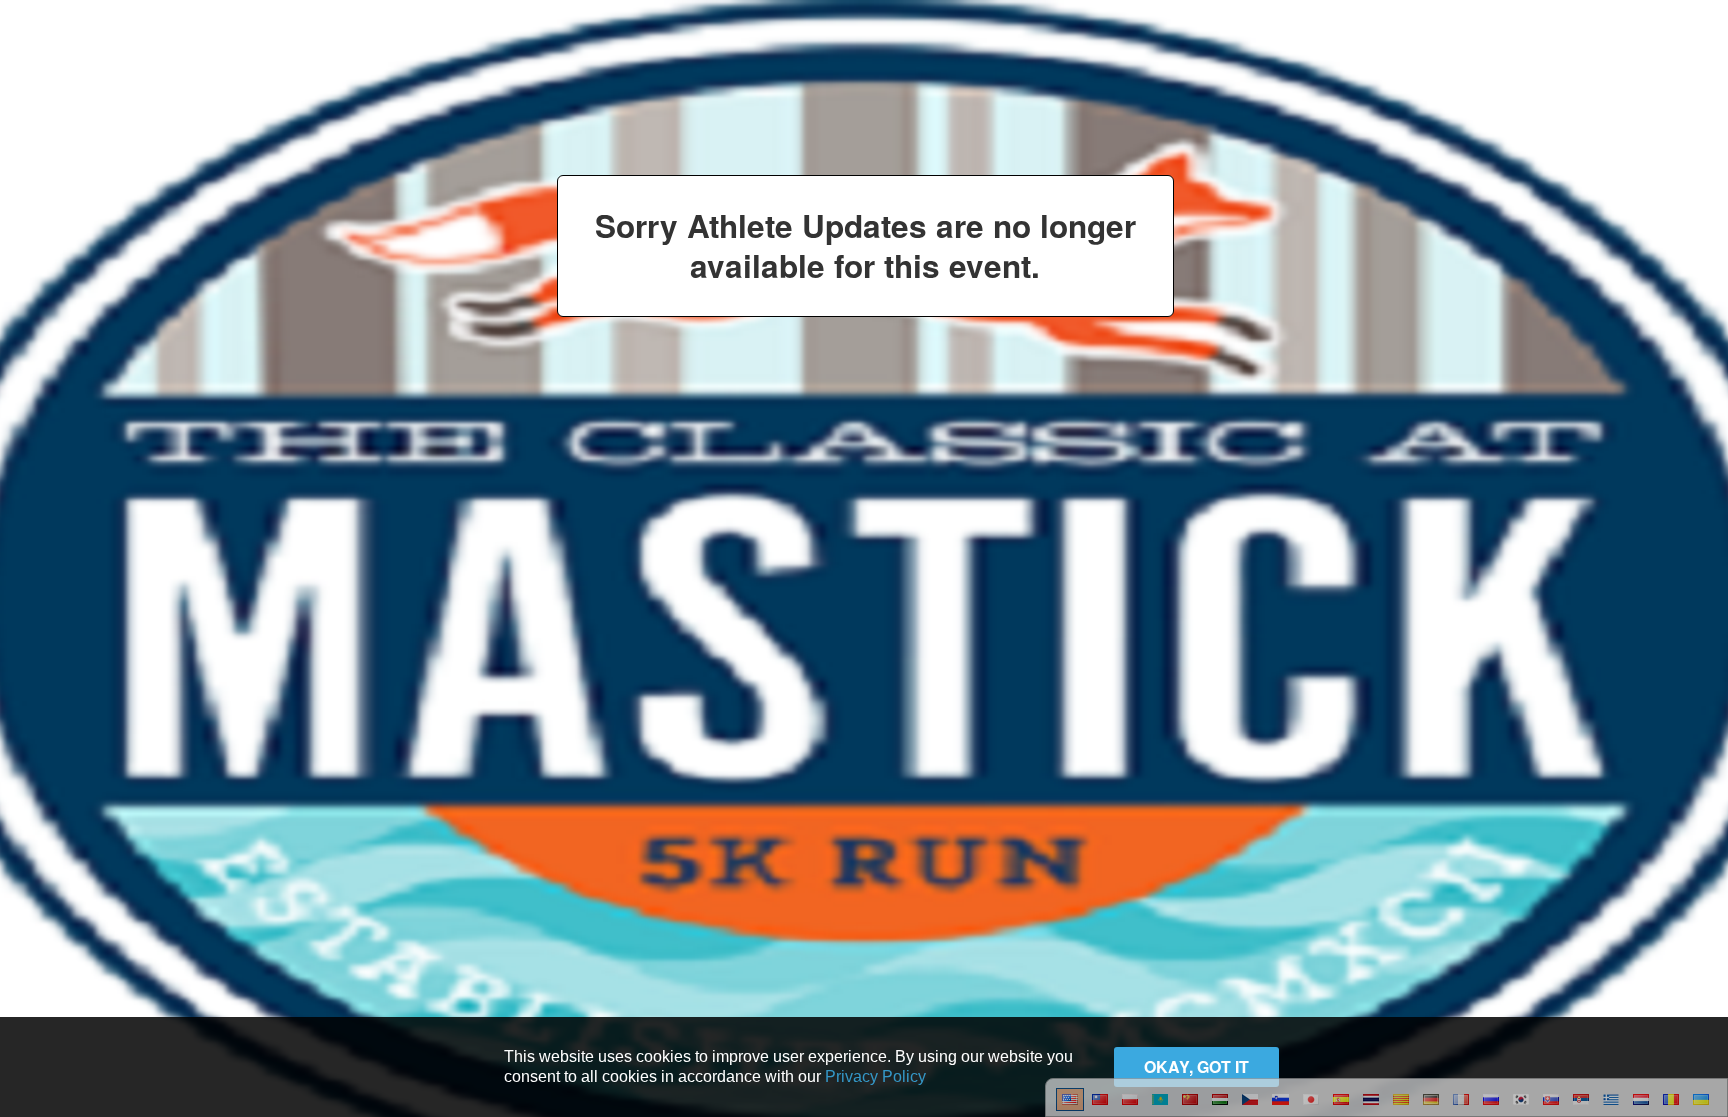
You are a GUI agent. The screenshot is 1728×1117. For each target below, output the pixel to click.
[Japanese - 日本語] (1311, 1097)
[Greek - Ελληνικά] (1611, 1097)
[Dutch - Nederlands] (1641, 1097)
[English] (1070, 1097)
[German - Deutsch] (1431, 1097)
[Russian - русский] (1491, 1097)
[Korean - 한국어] (1521, 1097)
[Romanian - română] (1671, 1097)
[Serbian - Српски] (1581, 1097)
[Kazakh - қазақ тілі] (1160, 1097)
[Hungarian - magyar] (1220, 1097)
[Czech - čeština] (1250, 1097)
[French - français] (1461, 1097)
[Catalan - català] (1401, 1097)
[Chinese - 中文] (1100, 1097)
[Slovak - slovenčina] (1551, 1097)
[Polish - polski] (1130, 1097)
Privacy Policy (875, 1076)
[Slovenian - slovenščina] (1280, 1097)
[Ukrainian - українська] (1701, 1097)
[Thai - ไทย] (1371, 1097)
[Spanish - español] (1341, 1097)
